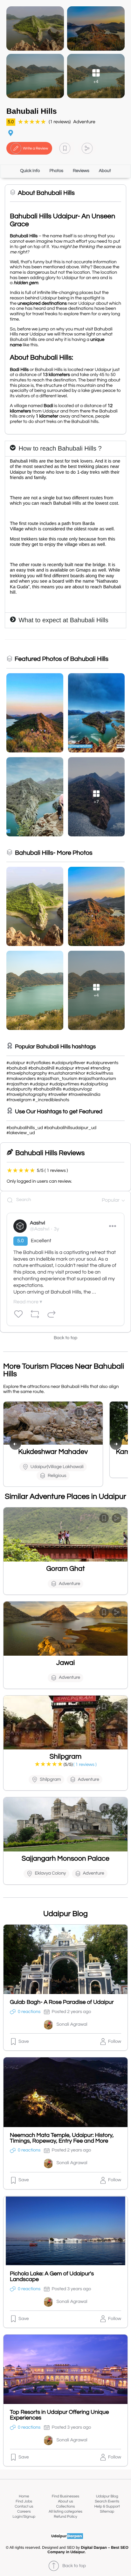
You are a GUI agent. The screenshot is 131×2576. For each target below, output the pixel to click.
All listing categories (65, 2512)
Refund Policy (65, 2517)
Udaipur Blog (107, 2496)
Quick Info (30, 171)
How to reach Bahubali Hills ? (60, 449)
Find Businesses (65, 2496)
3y (56, 1229)
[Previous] (15, 1444)
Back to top (65, 1338)
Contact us (24, 2506)
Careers (24, 2512)
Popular (111, 1200)
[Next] (116, 1444)
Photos (56, 171)
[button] (65, 148)
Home (24, 2496)
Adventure (84, 122)
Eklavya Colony (50, 1873)
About (105, 171)
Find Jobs (24, 2501)
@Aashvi (40, 1229)
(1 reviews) (60, 122)
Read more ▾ (28, 1302)
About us (65, 2501)
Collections (66, 2506)
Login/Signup (24, 2517)
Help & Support (107, 2506)
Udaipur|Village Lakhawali (57, 1467)
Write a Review (35, 148)
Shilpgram (50, 1780)
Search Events (107, 2501)
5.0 (11, 122)
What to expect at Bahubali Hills (63, 620)
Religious (57, 1476)
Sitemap (107, 2512)
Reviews (81, 171)
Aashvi (38, 1223)
